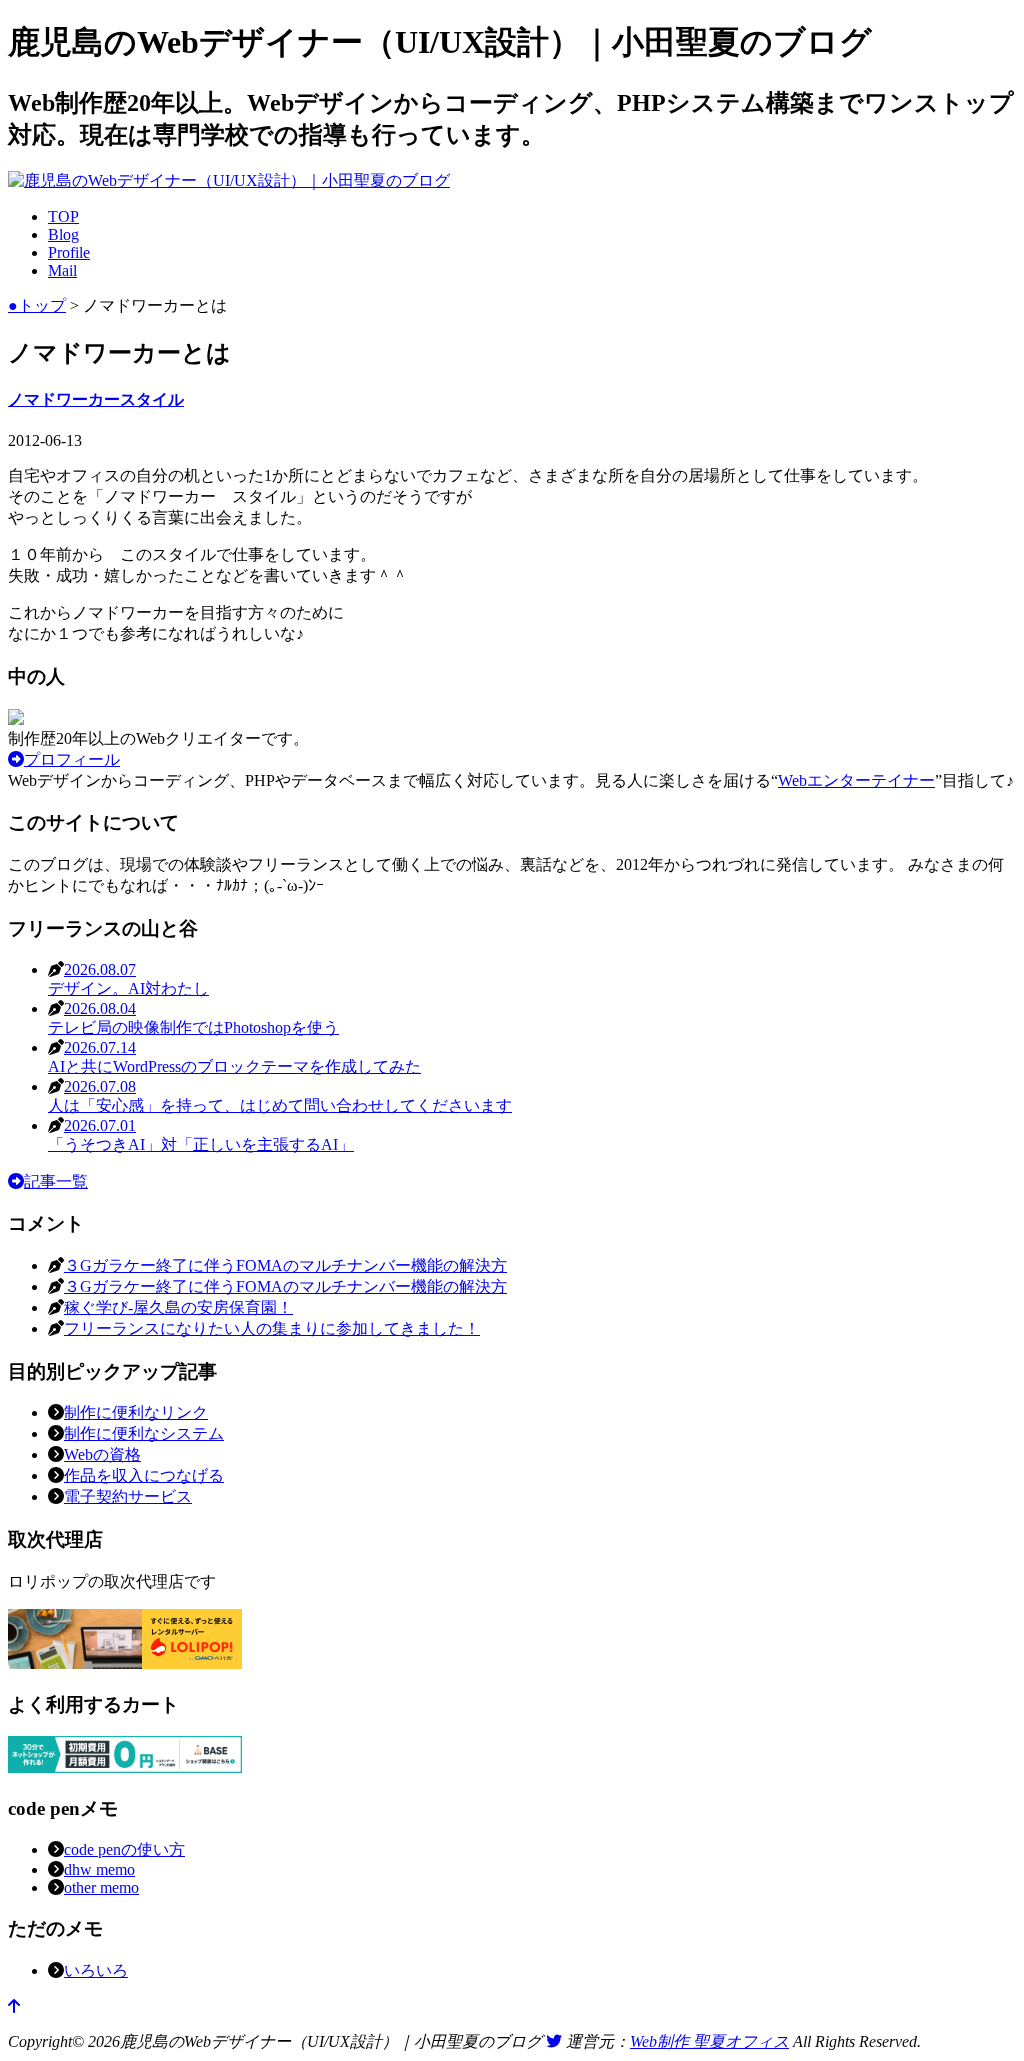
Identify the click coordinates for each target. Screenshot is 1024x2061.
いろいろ (96, 1970)
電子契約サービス (128, 1496)
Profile (69, 252)
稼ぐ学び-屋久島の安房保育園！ (178, 1307)
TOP (63, 216)
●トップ (37, 305)
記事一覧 (56, 1181)
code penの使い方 (124, 1849)
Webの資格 (102, 1454)
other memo (101, 1887)
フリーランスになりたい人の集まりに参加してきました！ (272, 1328)
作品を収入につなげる (144, 1475)
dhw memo (99, 1869)
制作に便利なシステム (144, 1433)
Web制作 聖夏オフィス (709, 2041)
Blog (63, 234)
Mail (62, 270)
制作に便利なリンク (136, 1412)
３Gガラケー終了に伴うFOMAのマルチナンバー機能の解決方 (285, 1265)
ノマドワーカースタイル (96, 399)
